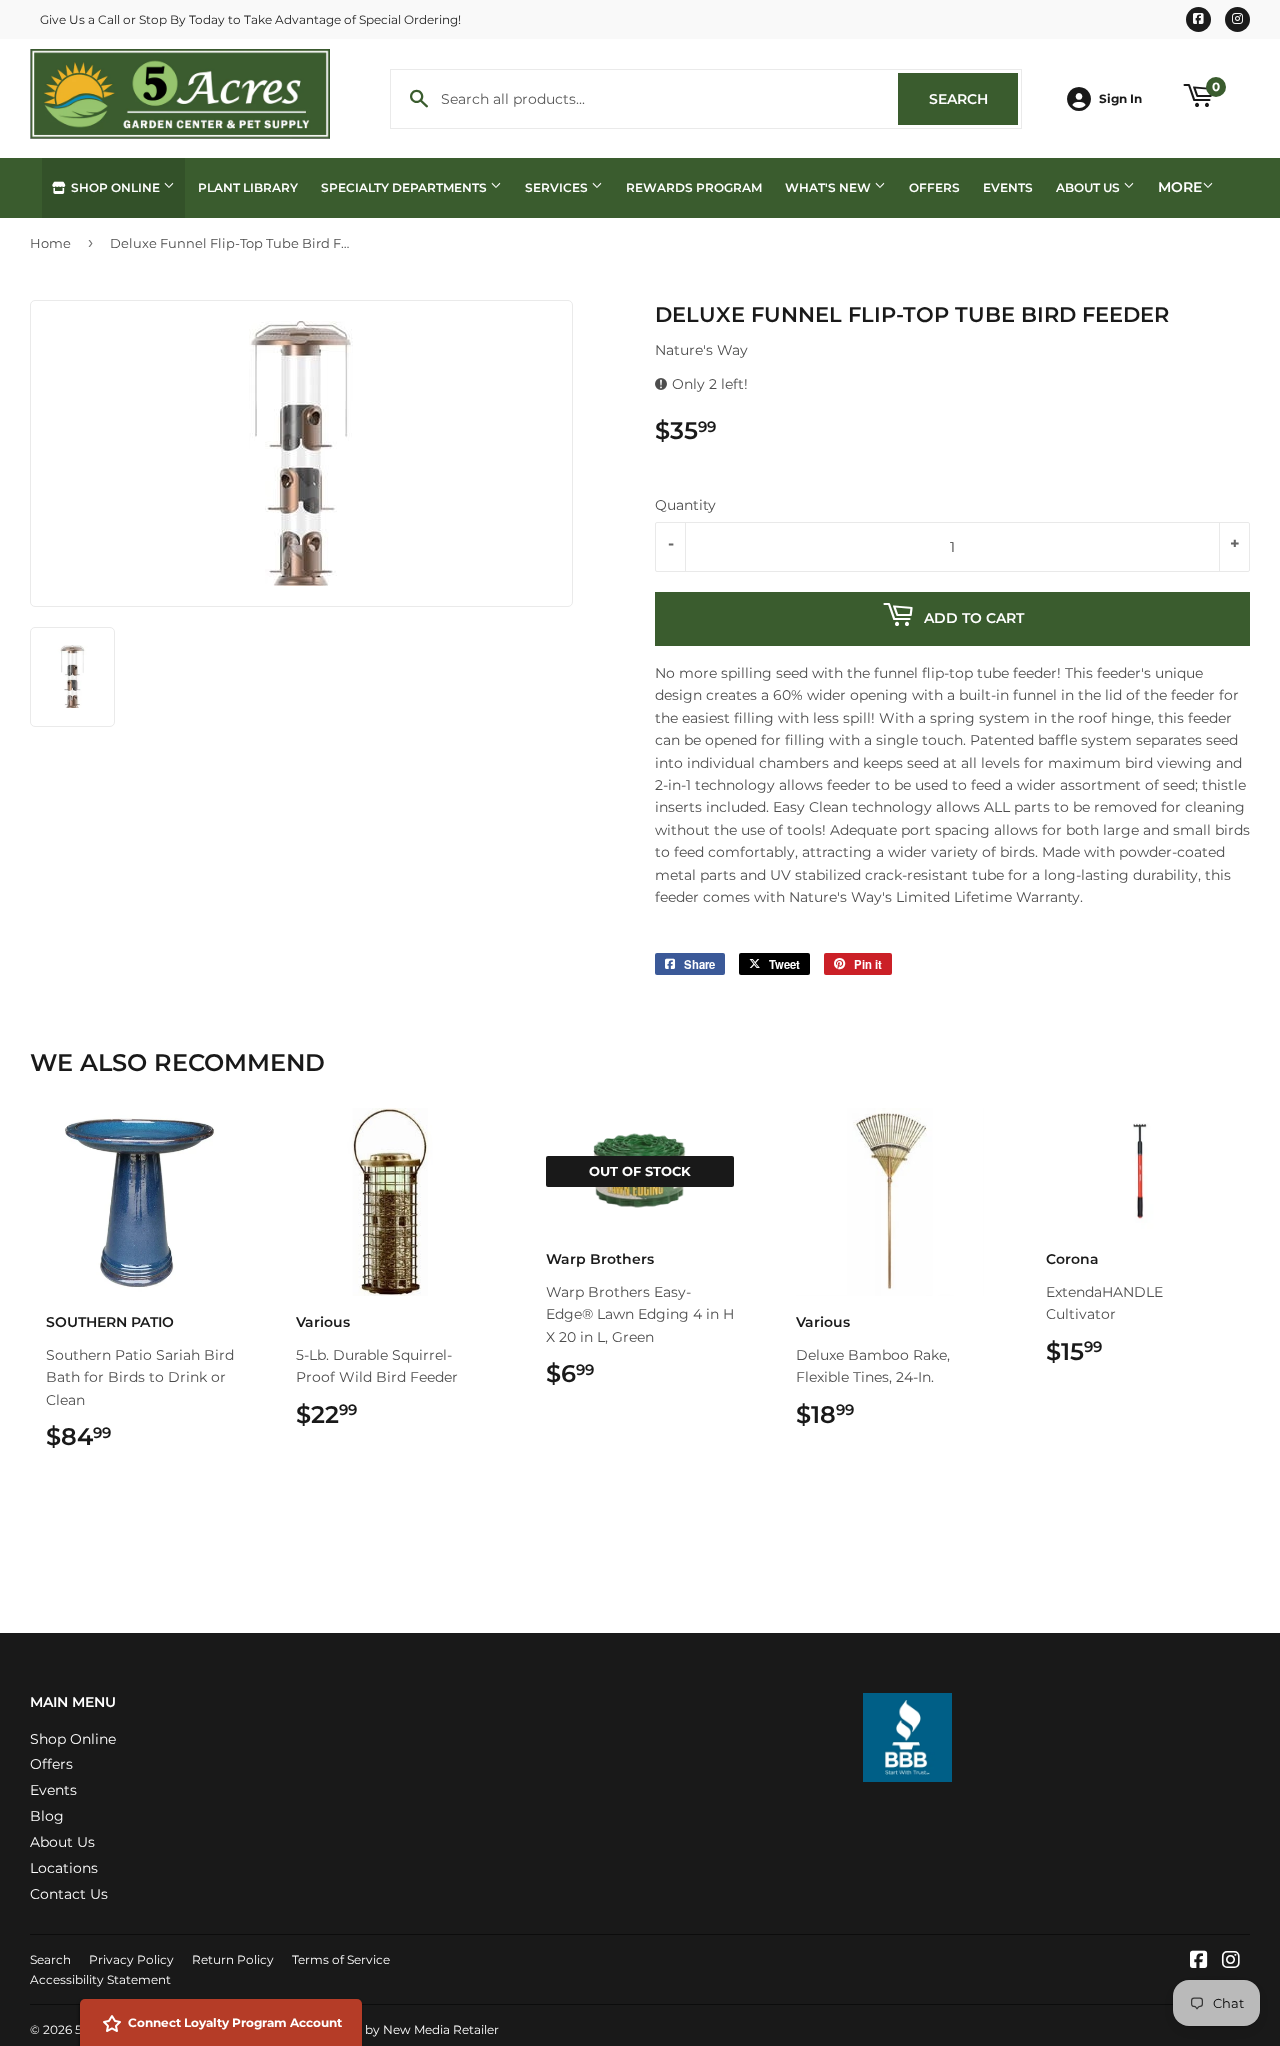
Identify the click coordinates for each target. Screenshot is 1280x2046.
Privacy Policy (131, 1959)
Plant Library (248, 187)
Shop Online (115, 187)
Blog (47, 1816)
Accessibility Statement (100, 1979)
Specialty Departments (405, 187)
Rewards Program (694, 187)
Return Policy (233, 1959)
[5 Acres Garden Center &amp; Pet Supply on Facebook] (1199, 1962)
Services (558, 187)
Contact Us (69, 1894)
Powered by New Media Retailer (403, 2029)
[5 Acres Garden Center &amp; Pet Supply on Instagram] (1231, 1962)
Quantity (685, 505)
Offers (934, 187)
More (1180, 187)
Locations (64, 1868)
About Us (1089, 187)
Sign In (1120, 98)
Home (50, 243)
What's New (829, 187)
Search (973, 99)
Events (1008, 187)
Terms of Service (341, 1959)
